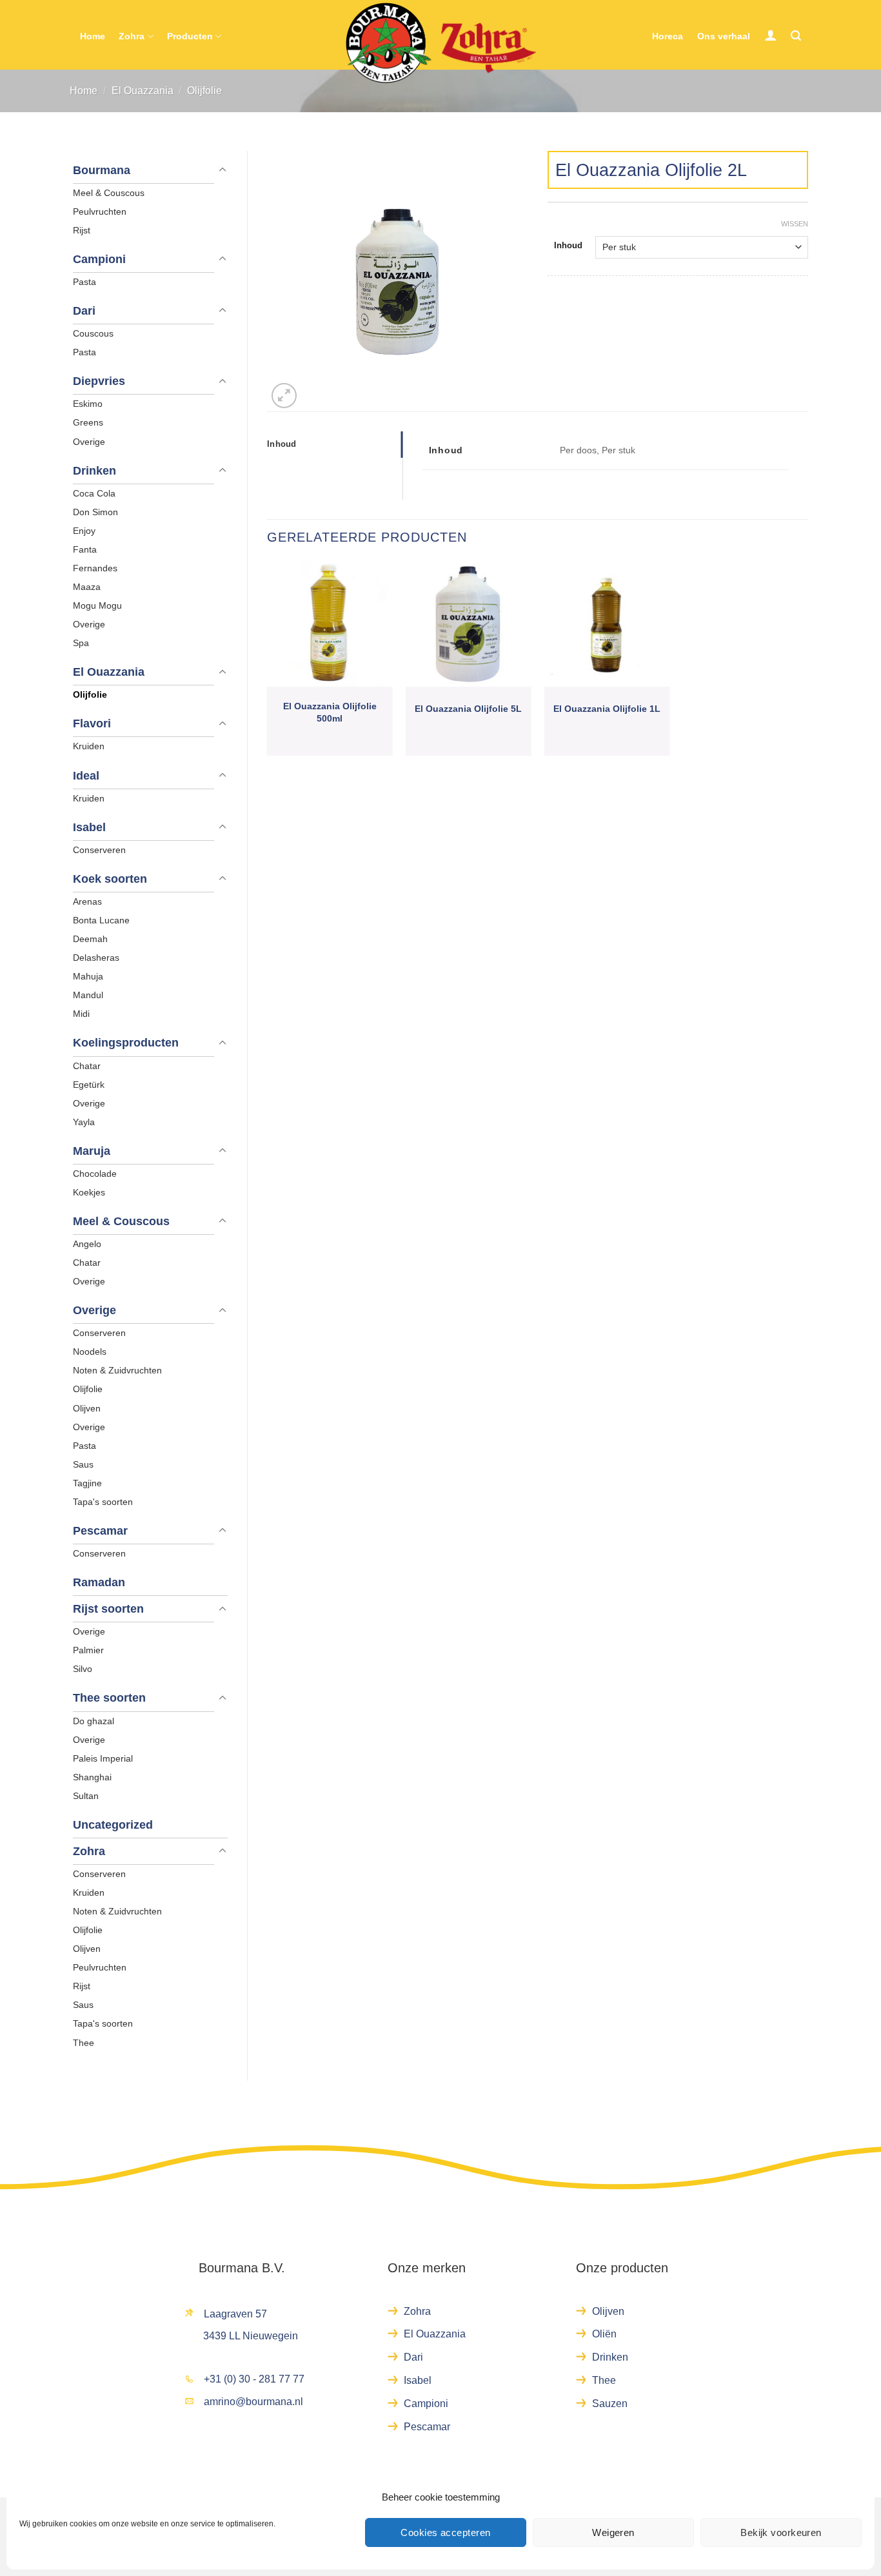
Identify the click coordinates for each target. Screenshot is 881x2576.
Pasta (84, 282)
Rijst (82, 230)
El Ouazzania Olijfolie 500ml (330, 712)
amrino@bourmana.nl (253, 2402)
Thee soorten (109, 1698)
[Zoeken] (796, 36)
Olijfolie (204, 91)
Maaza (87, 587)
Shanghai (92, 1777)
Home (93, 36)
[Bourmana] (441, 43)
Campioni (99, 259)
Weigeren (613, 2532)
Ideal (86, 776)
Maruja (92, 1151)
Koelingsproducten (126, 1043)
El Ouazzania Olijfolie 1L (607, 709)
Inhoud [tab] (282, 444)
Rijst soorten (108, 1609)
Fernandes (95, 568)
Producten (190, 36)
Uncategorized (113, 1825)
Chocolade (95, 1174)
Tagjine (87, 1483)
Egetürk (89, 1085)
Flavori (92, 723)
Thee (84, 2043)
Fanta (85, 549)
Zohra (132, 36)
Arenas (87, 901)
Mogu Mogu (97, 605)
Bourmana (102, 170)
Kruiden (89, 746)
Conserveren (99, 850)
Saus (83, 1464)
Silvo (83, 1669)
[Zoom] (284, 396)
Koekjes (89, 1192)
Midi (81, 1014)
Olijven (87, 1408)
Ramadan (99, 1582)
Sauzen (610, 2404)
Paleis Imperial (103, 1758)
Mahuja (88, 976)
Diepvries (99, 381)
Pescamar (100, 1531)
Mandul (88, 995)
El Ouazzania (143, 91)
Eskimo (88, 404)
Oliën (604, 2334)
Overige (89, 442)
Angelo (87, 1244)
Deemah (90, 939)
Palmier (88, 1650)
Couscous (93, 333)
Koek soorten (110, 879)
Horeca (668, 36)
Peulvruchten (100, 211)
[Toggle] (223, 170)
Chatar (87, 1066)
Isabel (89, 827)
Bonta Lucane (101, 920)
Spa (81, 643)
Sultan (86, 1796)
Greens (88, 422)
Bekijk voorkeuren (781, 2532)
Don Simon (95, 512)
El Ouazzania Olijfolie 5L (468, 709)
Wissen (795, 224)
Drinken (94, 471)
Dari (84, 311)
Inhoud (568, 245)
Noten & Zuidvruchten (117, 1370)
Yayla (84, 1122)
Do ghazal (94, 1721)
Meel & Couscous (109, 193)
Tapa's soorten (103, 1502)
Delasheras (96, 958)
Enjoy (84, 531)
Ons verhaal (724, 36)
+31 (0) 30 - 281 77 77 (254, 2379)
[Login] (771, 35)
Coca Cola (94, 493)
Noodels (90, 1352)
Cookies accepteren (445, 2532)
